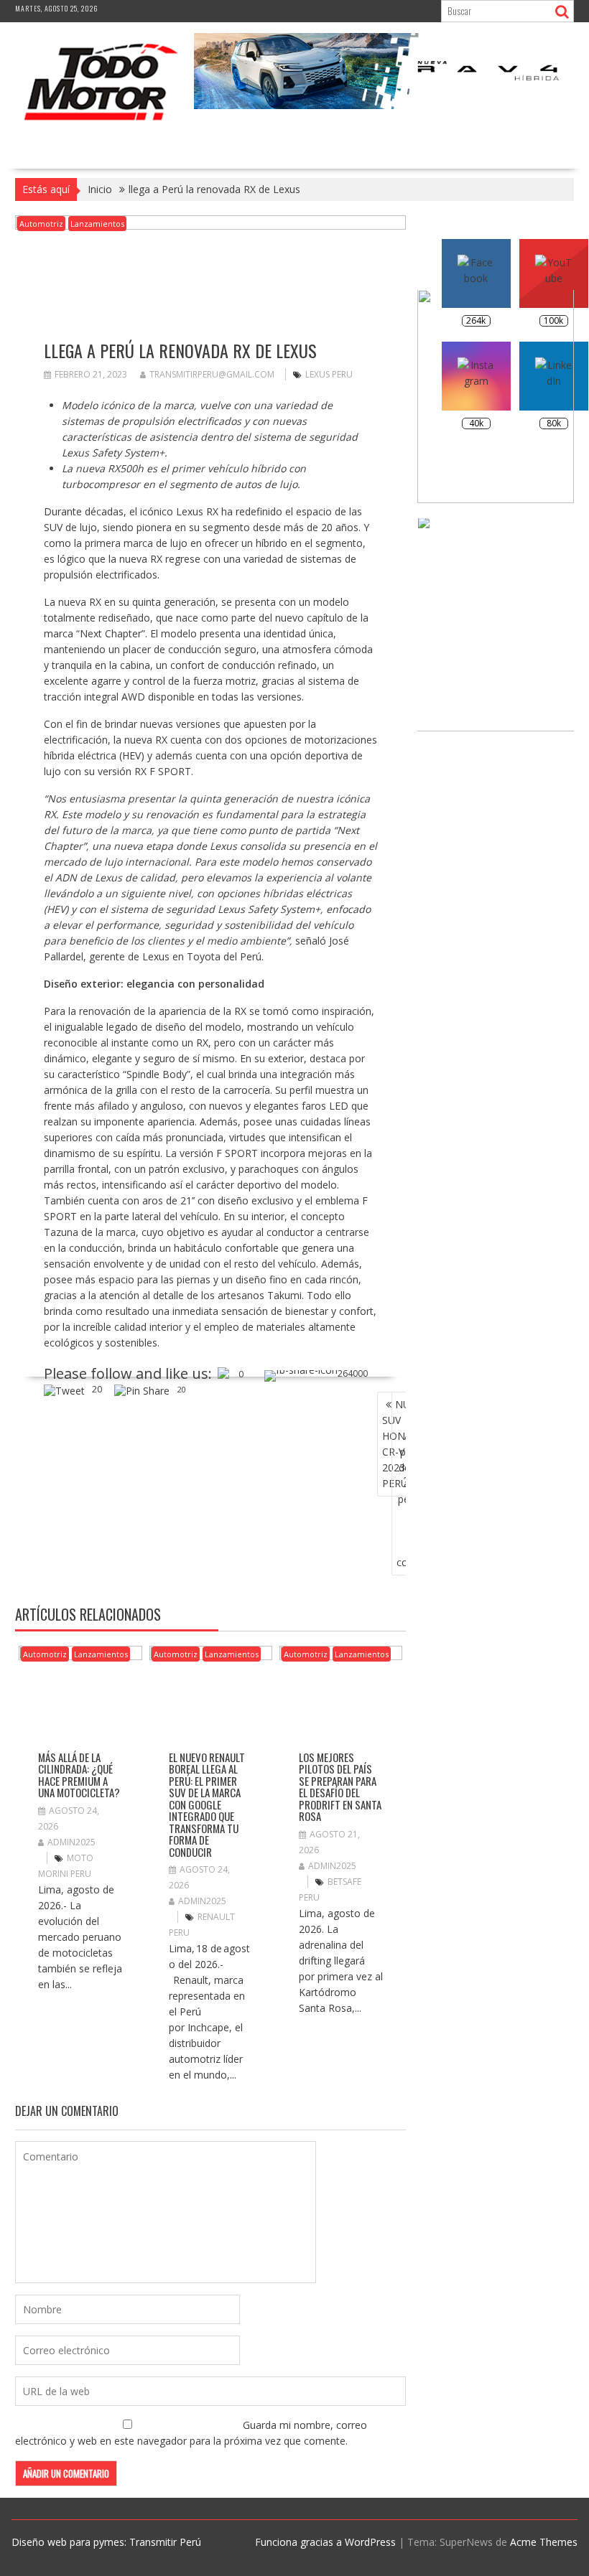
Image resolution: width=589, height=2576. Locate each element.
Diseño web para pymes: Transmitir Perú (106, 2542)
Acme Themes (544, 2542)
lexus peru (329, 374)
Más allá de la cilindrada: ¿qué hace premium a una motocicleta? (79, 1775)
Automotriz (41, 224)
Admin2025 (71, 1842)
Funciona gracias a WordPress (325, 2542)
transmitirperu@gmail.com (212, 374)
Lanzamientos (97, 224)
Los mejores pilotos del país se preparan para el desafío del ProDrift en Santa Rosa (340, 1787)
